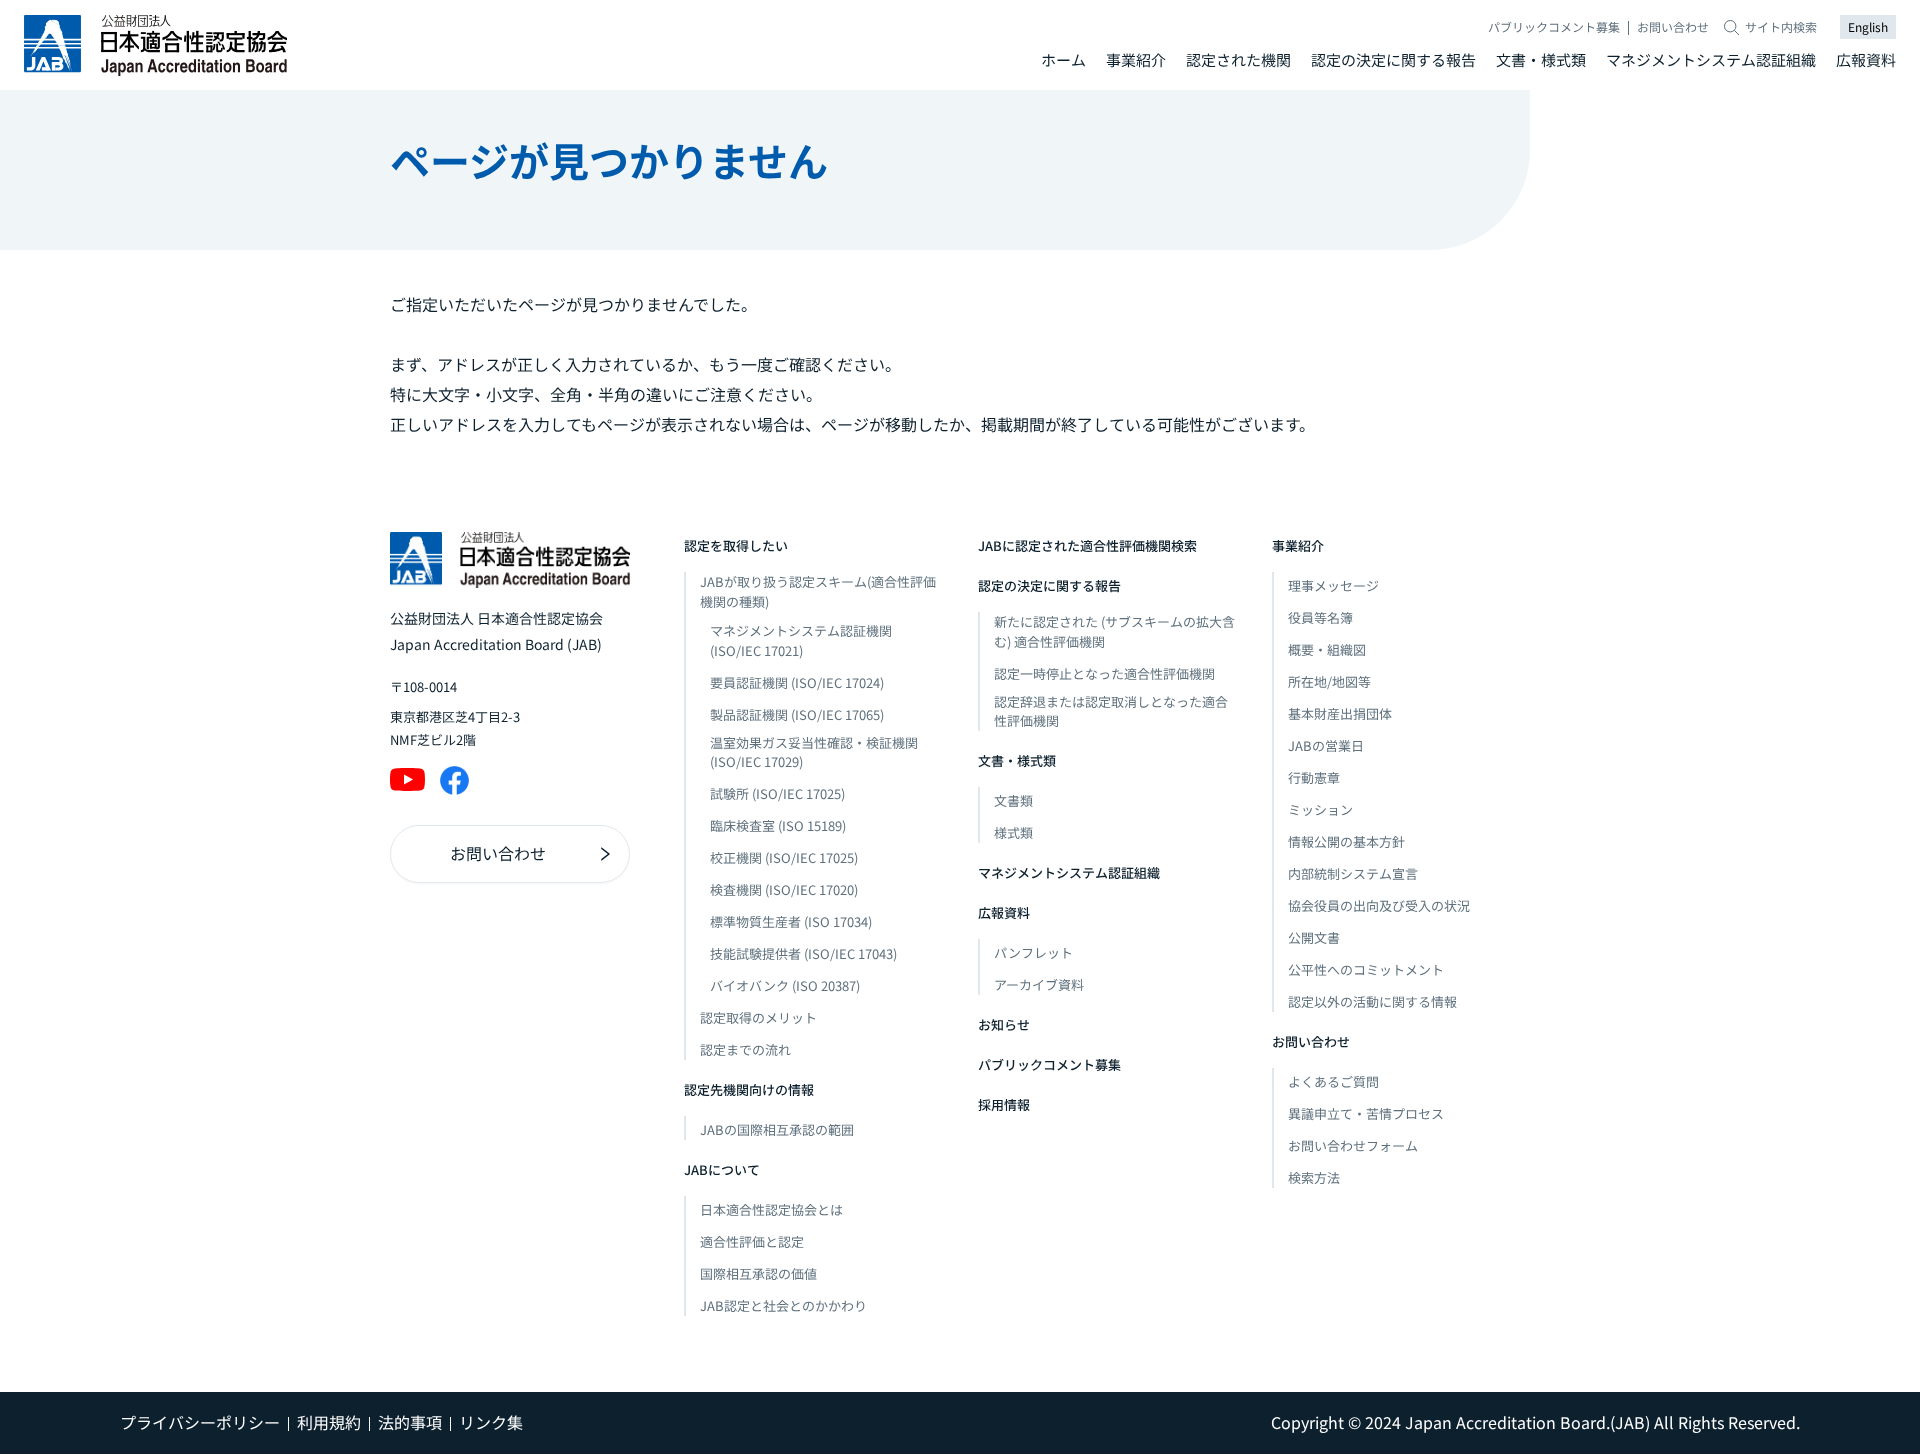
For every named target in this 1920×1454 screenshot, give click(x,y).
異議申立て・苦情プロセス (1366, 1113)
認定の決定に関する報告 (1393, 59)
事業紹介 (1136, 59)
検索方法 (1314, 1177)
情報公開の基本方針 (1346, 841)
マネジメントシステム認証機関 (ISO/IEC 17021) (801, 640)
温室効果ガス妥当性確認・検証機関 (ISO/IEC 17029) (814, 752)
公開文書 (1314, 937)
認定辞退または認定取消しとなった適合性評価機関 (1111, 711)
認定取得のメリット (758, 1017)
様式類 (1013, 832)
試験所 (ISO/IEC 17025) (777, 793)
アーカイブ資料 (1039, 984)
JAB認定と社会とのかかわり (783, 1305)
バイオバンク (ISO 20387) (785, 985)
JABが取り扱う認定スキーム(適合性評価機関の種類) (818, 591)
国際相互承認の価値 (758, 1273)
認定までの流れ (745, 1049)
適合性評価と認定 (752, 1241)
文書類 (1013, 800)
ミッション (1320, 809)
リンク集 (491, 1422)
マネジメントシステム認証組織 (1711, 59)
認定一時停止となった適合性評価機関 (1104, 673)
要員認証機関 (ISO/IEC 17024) (797, 682)
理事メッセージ (1333, 585)
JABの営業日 (1326, 745)
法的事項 (410, 1422)
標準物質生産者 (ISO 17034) (791, 921)
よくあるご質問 (1333, 1081)
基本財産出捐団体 (1340, 713)
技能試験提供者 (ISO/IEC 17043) (803, 953)
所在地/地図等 (1329, 681)
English (1868, 26)
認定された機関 (1238, 59)
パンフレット (1033, 952)
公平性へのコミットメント (1366, 969)
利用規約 (329, 1422)
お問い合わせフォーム (1353, 1145)
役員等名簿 (1320, 617)
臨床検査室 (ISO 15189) (778, 825)
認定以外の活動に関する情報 (1372, 1001)
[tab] (1063, 60)
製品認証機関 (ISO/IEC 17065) (797, 714)
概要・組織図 (1327, 649)
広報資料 (1866, 59)
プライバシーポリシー (200, 1422)
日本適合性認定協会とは (771, 1209)
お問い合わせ (1673, 26)
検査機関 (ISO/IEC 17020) (784, 889)
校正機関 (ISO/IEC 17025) (784, 857)
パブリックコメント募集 (1554, 26)
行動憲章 (1314, 777)
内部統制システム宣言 (1353, 873)
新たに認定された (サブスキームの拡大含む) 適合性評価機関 (1114, 631)
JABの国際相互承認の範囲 (777, 1129)
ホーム (1063, 59)
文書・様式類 (1541, 59)
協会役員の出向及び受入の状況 (1379, 905)
